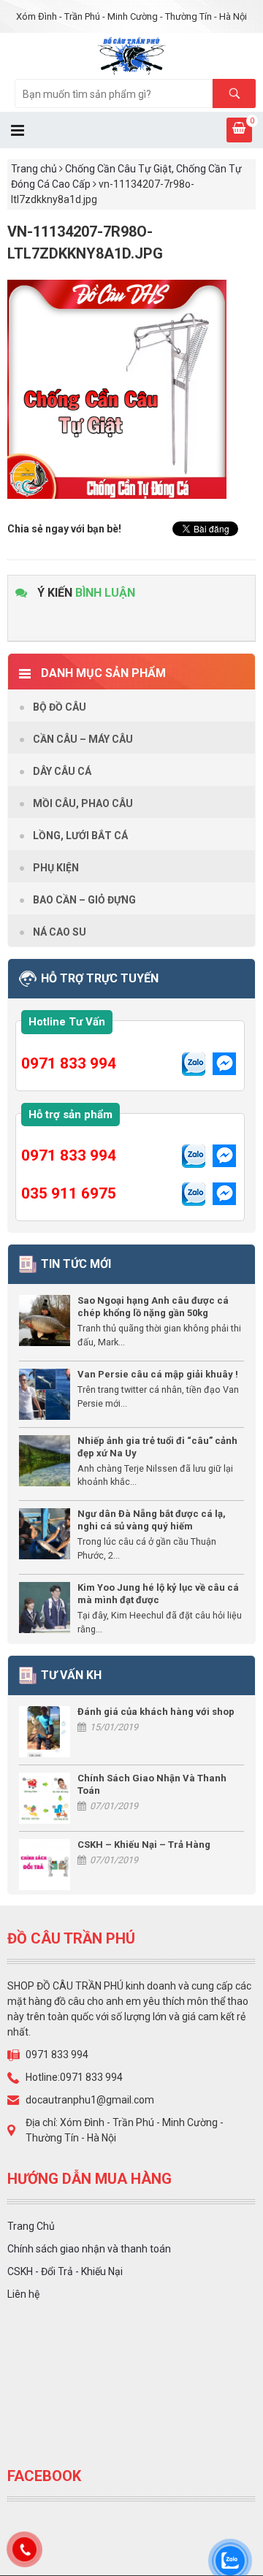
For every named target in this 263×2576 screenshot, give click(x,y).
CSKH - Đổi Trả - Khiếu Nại (65, 2271)
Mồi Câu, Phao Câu (83, 803)
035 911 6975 (69, 1193)
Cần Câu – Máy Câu (83, 739)
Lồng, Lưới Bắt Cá (80, 836)
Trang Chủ (31, 2226)
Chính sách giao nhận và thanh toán (89, 2249)
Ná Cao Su (60, 932)
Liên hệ (23, 2294)
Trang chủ (34, 169)
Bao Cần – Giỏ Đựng (84, 900)
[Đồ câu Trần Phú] (132, 55)
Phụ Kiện (56, 868)
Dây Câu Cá (62, 771)
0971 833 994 (69, 1063)
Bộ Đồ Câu (60, 707)
